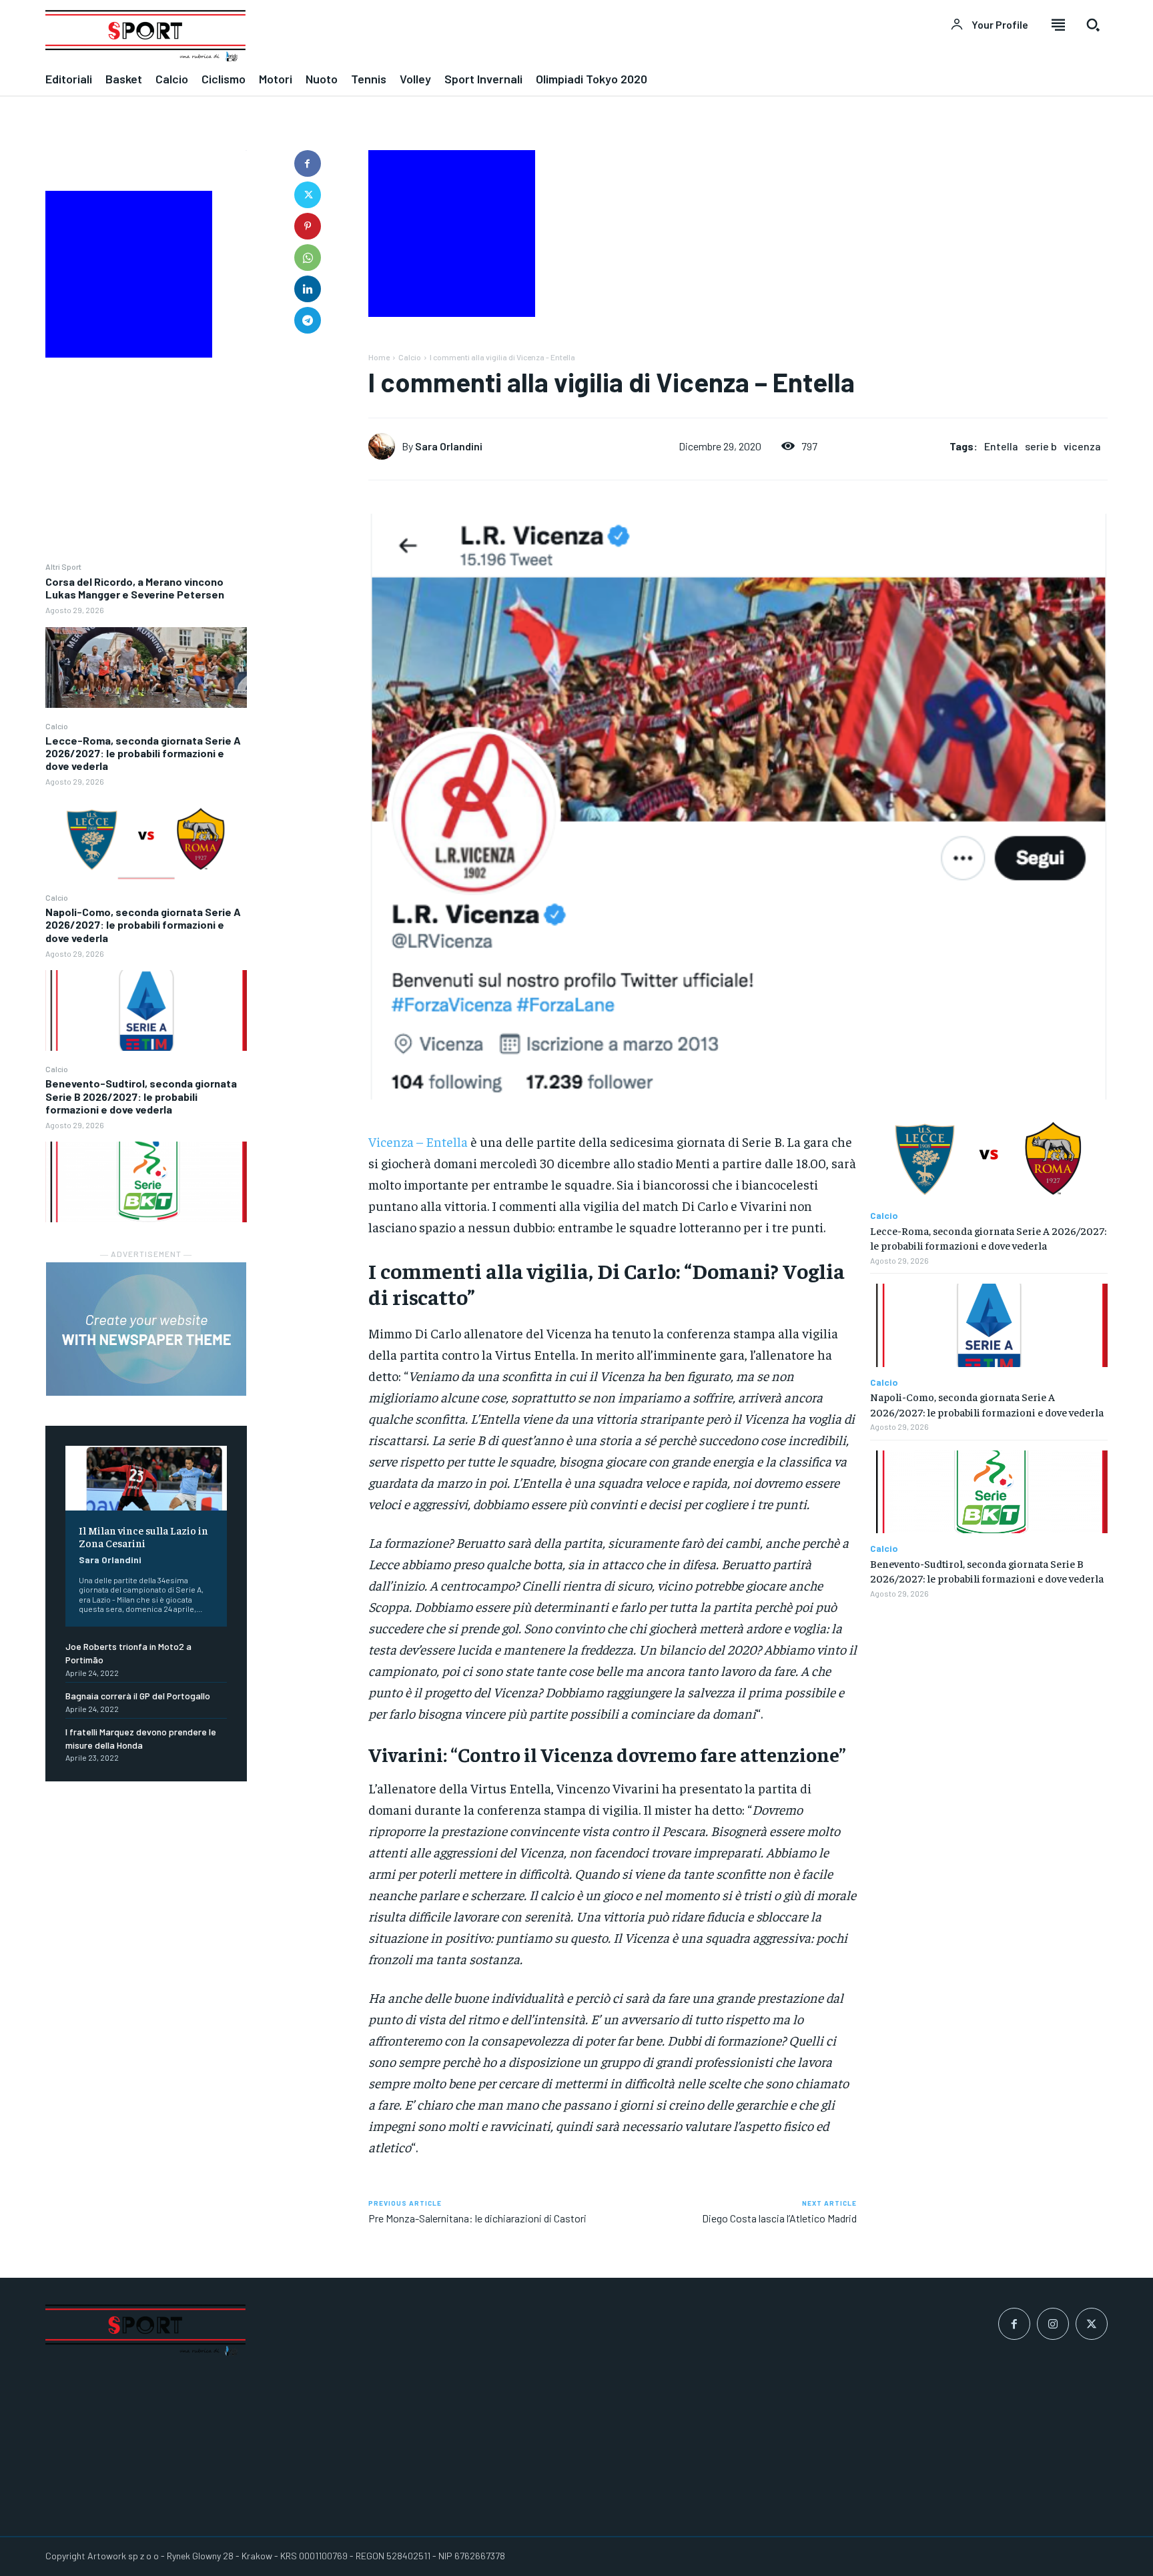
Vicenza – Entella (418, 1141)
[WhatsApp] (308, 258)
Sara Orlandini (110, 1560)
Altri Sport (63, 566)
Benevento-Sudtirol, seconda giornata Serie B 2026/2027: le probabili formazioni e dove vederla (141, 1096)
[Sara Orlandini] (385, 446)
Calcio (57, 726)
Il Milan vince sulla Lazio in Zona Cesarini (143, 1536)
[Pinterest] (308, 226)
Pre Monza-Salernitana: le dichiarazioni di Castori (477, 2218)
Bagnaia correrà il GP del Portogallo (138, 1696)
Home (379, 357)
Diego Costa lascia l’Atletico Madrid (779, 2218)
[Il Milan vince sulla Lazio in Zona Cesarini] (146, 1478)
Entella (1001, 446)
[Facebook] (308, 163)
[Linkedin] (308, 289)
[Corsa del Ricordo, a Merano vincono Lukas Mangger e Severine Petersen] (146, 668)
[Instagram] (1053, 2324)
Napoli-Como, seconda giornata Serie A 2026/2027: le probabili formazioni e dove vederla (143, 924)
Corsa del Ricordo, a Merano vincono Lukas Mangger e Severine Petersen (135, 588)
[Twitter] (308, 195)
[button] (1093, 25)
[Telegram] (308, 320)
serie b (1041, 446)
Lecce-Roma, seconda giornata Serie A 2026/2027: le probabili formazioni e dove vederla (143, 753)
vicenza (1082, 446)
